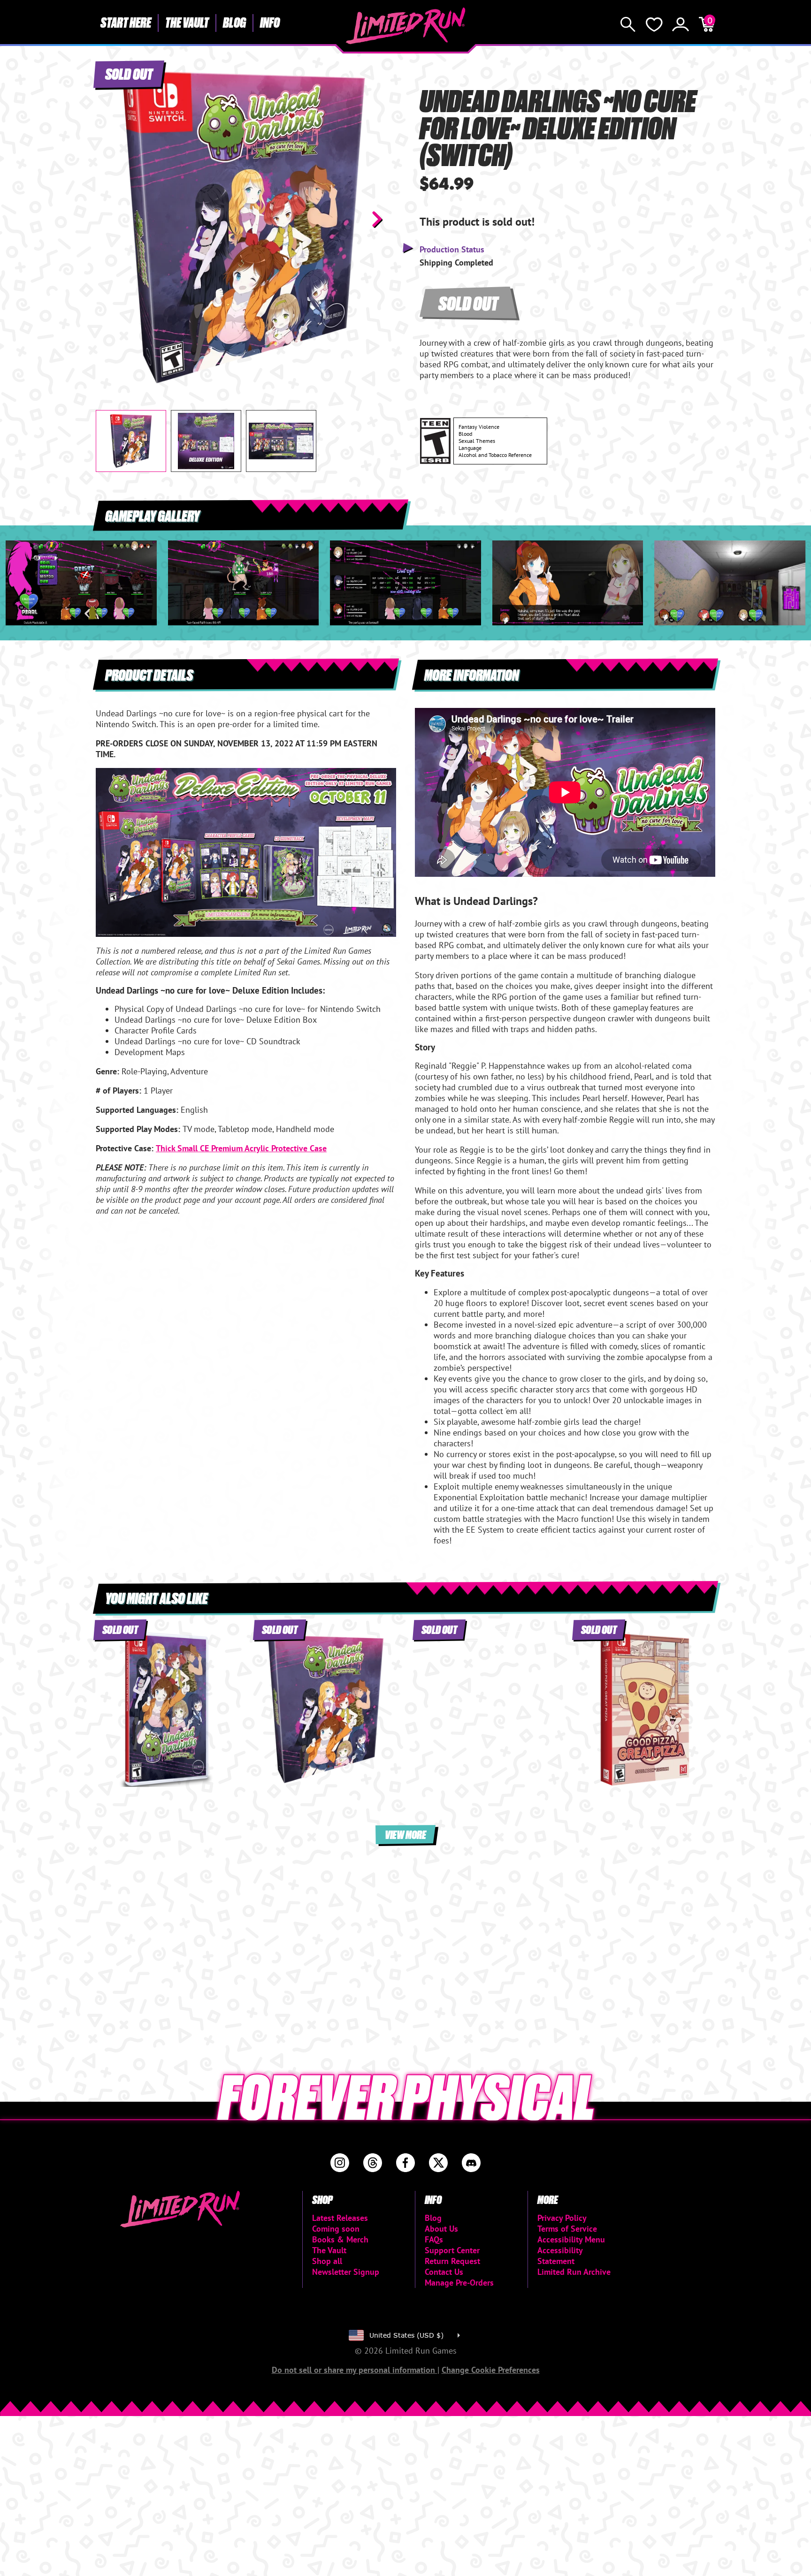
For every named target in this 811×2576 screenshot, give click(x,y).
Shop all (327, 2261)
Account (681, 24)
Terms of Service (567, 2229)
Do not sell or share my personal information (355, 2370)
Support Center (452, 2250)
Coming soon (336, 2229)
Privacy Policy (562, 2218)
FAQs (434, 2239)
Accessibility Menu (571, 2239)
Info (270, 22)
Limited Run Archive (574, 2272)
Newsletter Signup (346, 2272)
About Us (441, 2229)
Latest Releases (340, 2218)
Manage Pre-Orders (459, 2283)
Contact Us (444, 2272)
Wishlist (654, 24)
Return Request (452, 2261)
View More (405, 1834)
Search (628, 24)
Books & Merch (340, 2239)
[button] (110, 219)
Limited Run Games (406, 26)
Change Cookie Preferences (491, 2370)
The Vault (187, 22)
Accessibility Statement (560, 2256)
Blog (234, 22)
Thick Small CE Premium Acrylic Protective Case (241, 1148)
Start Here (126, 22)
